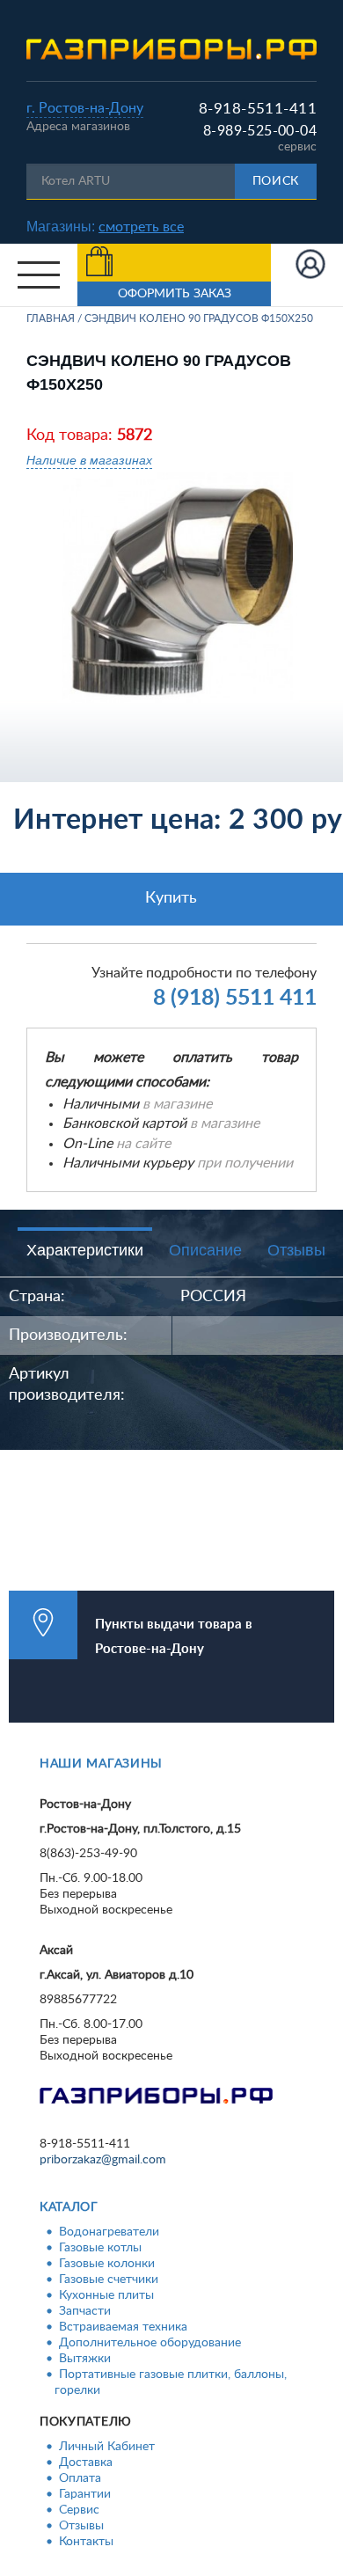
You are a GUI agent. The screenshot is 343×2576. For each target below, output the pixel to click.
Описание (205, 1250)
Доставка (86, 2463)
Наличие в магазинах (89, 460)
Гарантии (85, 2494)
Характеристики (85, 1250)
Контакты (86, 2542)
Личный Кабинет (107, 2447)
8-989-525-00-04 (260, 131)
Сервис (79, 2510)
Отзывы (296, 1250)
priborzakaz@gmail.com (103, 2160)
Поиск (276, 181)
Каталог (69, 2207)
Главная (51, 318)
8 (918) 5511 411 (235, 998)
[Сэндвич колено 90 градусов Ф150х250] (178, 588)
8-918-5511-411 (258, 109)
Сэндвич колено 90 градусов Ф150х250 (199, 318)
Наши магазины (101, 1764)
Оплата (80, 2478)
